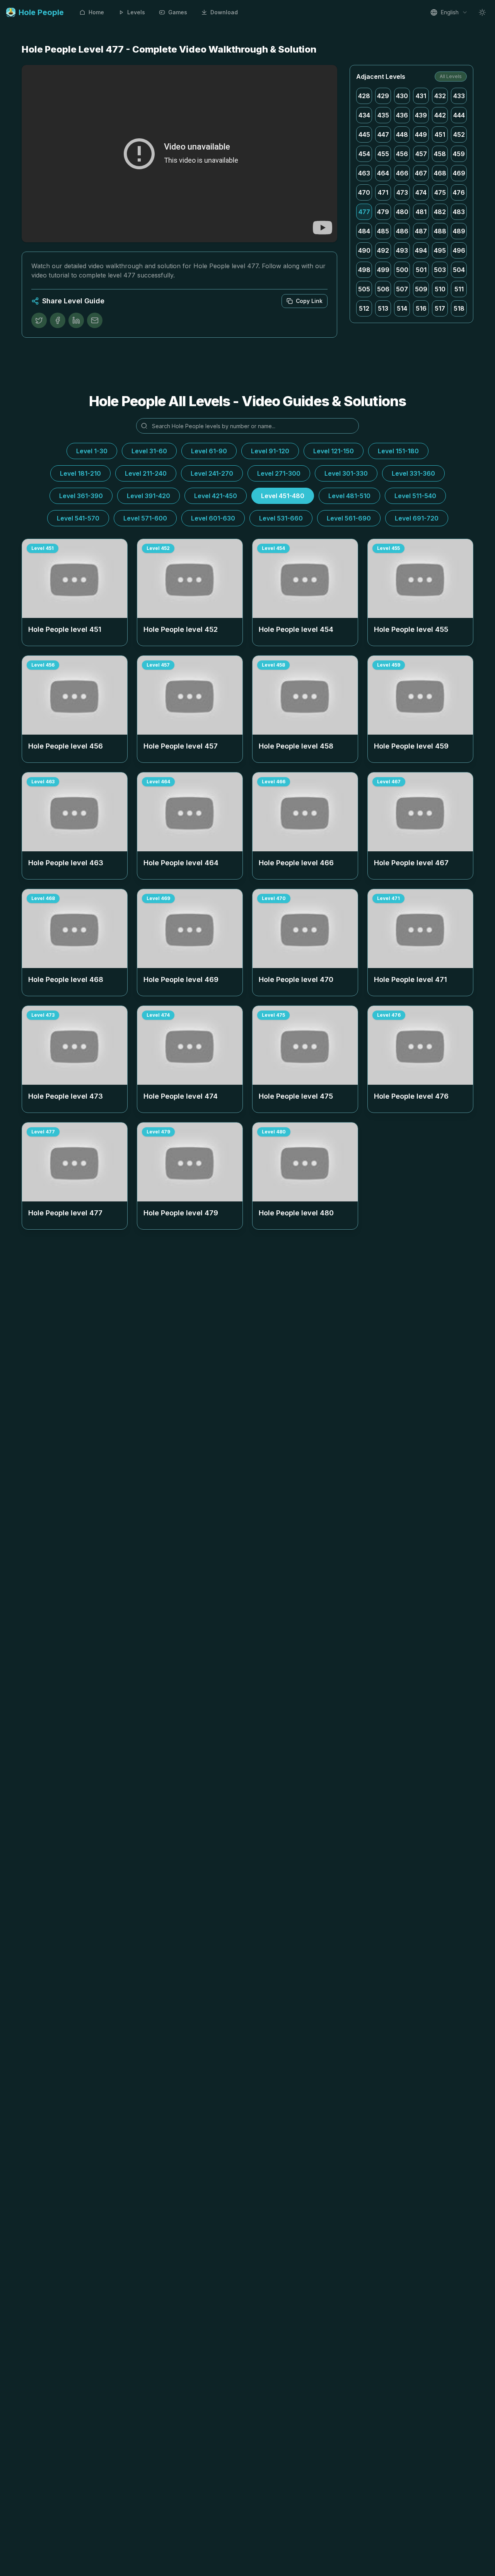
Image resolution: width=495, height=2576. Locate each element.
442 (440, 115)
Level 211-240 (146, 473)
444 (459, 115)
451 (440, 134)
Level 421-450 (216, 496)
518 (459, 308)
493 (402, 250)
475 (440, 192)
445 (364, 134)
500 (402, 270)
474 (421, 192)
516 (421, 308)
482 (440, 212)
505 (364, 289)
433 (459, 96)
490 (364, 250)
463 (364, 173)
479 (383, 212)
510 (440, 289)
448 (402, 134)
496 (459, 250)
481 (421, 212)
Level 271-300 (279, 473)
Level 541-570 (78, 518)
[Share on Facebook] (58, 320)
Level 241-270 (212, 473)
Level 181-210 (80, 473)
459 (459, 154)
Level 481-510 (349, 496)
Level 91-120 (270, 451)
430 (402, 96)
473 (402, 192)
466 (402, 173)
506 (383, 289)
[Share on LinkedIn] (76, 320)
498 (364, 270)
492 (383, 250)
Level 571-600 (145, 518)
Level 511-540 (415, 496)
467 (421, 173)
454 (364, 154)
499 (383, 270)
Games (178, 12)
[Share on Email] (95, 320)
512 (364, 308)
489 (459, 231)
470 (364, 192)
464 (383, 173)
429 (383, 96)
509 (421, 289)
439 (421, 115)
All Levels (451, 76)
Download (224, 12)
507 (402, 289)
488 (440, 231)
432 (440, 96)
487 (421, 231)
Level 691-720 (417, 518)
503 (440, 270)
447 (383, 134)
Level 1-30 (92, 451)
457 (421, 154)
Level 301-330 (346, 473)
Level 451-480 (283, 496)
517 (440, 308)
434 (364, 115)
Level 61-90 (209, 451)
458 (440, 154)
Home (96, 12)
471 (383, 192)
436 (402, 115)
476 (459, 192)
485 (383, 231)
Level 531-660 (281, 518)
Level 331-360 (413, 473)
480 (402, 212)
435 (383, 115)
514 (402, 308)
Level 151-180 (398, 451)
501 (421, 270)
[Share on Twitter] (39, 320)
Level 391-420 (148, 496)
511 (459, 289)
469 (459, 173)
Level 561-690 (349, 518)
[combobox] (449, 12)
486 (402, 231)
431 (421, 96)
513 (383, 308)
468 (440, 173)
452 (459, 134)
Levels (136, 12)
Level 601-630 (213, 518)
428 (364, 96)
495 (440, 250)
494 (421, 250)
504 (459, 270)
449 (421, 134)
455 (383, 154)
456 (402, 154)
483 (459, 212)
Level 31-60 (149, 451)
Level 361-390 (81, 496)
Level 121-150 (334, 451)
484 (364, 231)
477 (364, 212)
